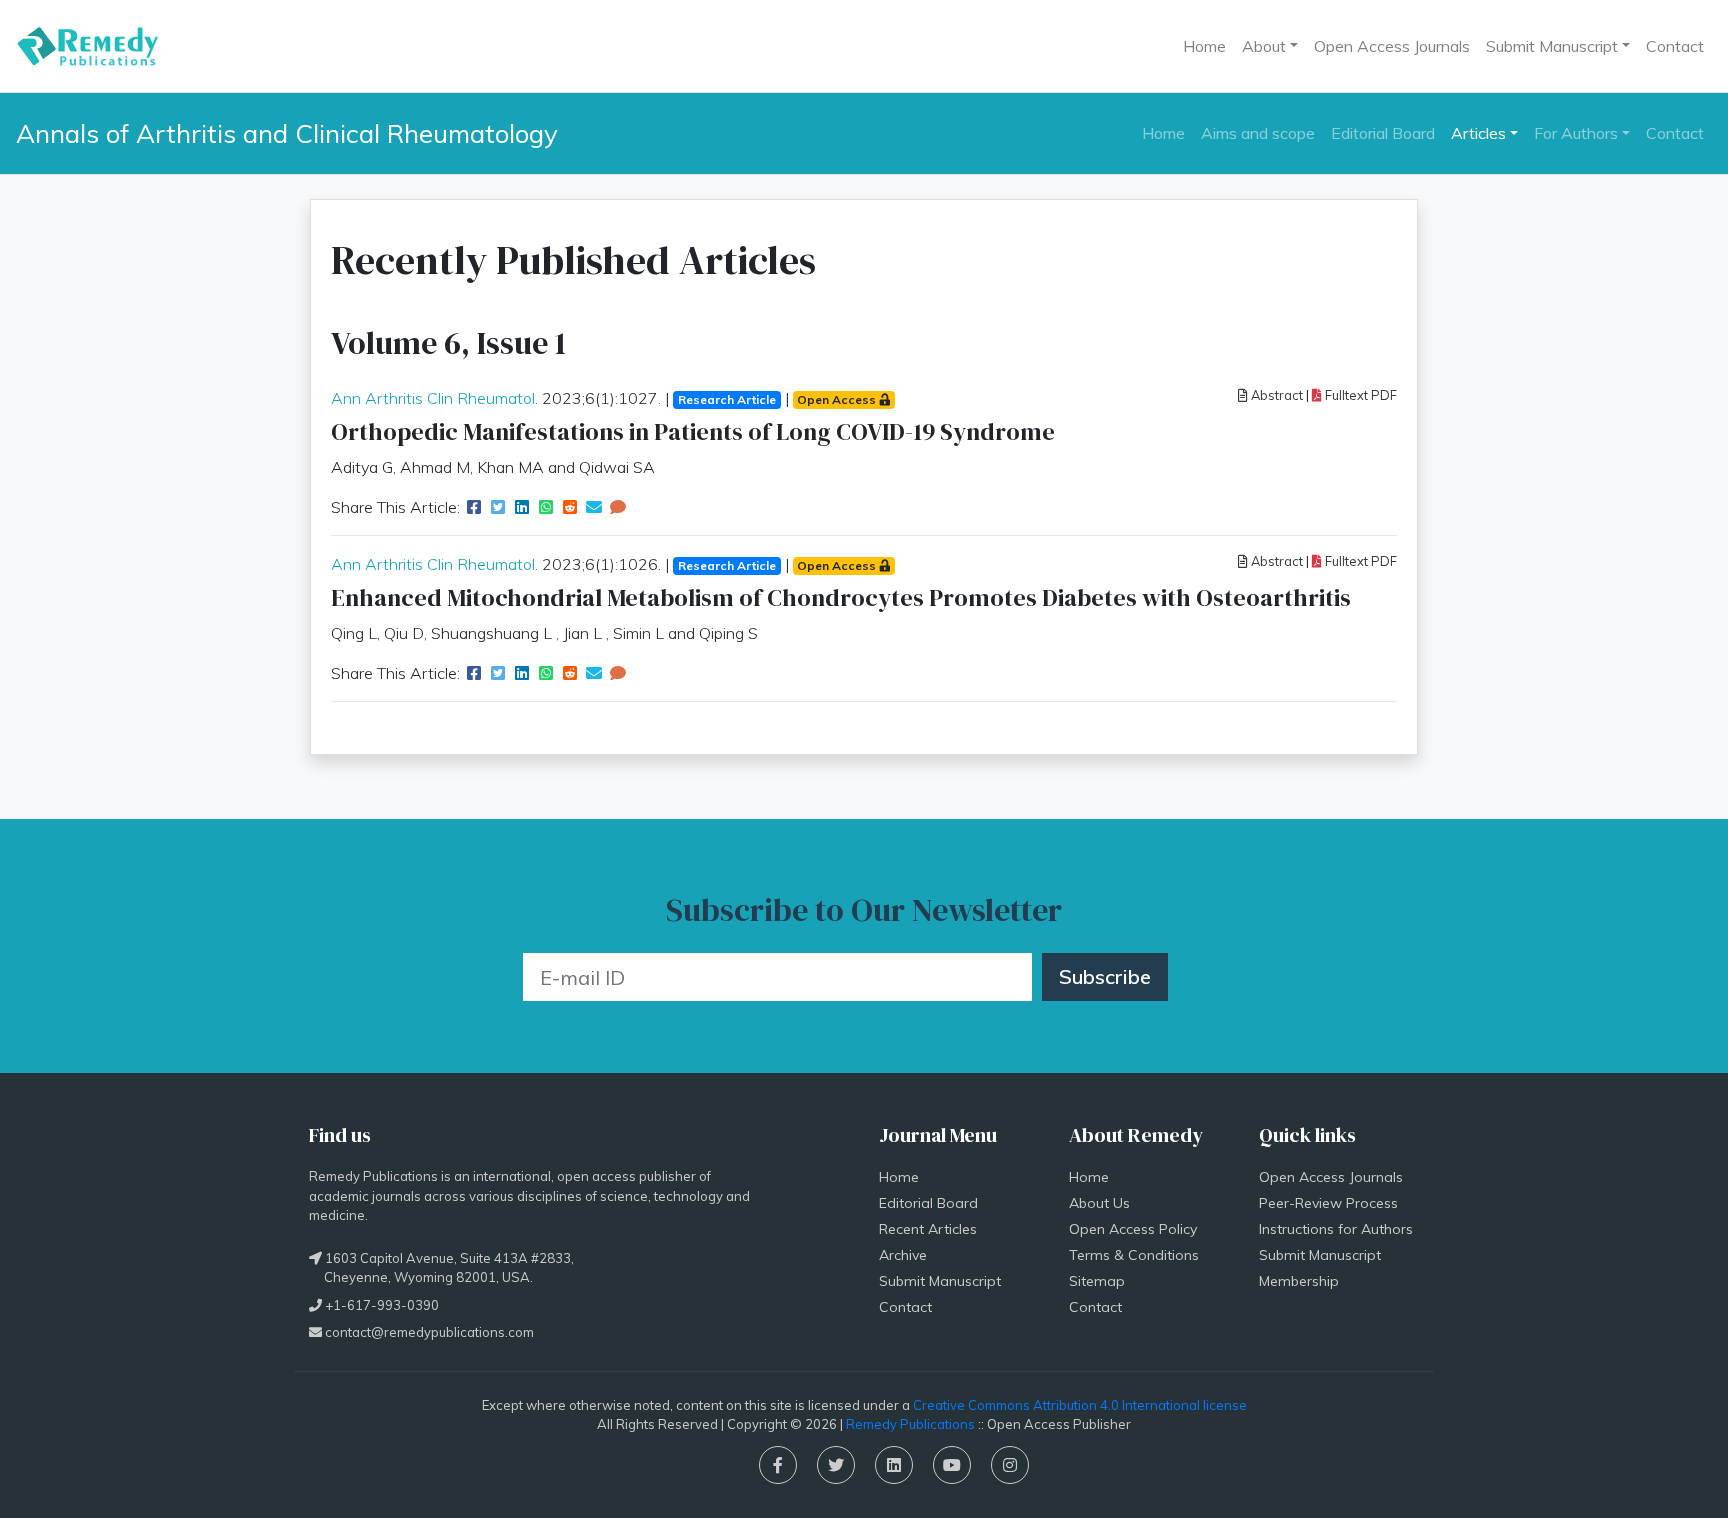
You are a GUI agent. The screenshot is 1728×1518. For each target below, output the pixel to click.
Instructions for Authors (1336, 1229)
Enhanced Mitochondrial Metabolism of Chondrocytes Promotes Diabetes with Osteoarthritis (841, 597)
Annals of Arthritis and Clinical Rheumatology (287, 133)
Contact (1675, 46)
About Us (1099, 1203)
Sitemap (1097, 1281)
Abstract (1275, 395)
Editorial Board (1383, 133)
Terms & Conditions (1134, 1255)
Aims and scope (1258, 133)
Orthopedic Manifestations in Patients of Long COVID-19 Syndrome (693, 431)
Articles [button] (1478, 133)
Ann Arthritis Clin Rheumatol (433, 398)
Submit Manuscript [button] (1552, 46)
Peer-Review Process (1328, 1203)
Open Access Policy (1133, 1229)
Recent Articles (928, 1229)
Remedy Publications (910, 1424)
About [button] (1264, 46)
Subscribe (1105, 976)
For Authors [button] (1576, 133)
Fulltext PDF (1359, 395)
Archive (903, 1255)
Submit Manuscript (940, 1281)
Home (1204, 46)
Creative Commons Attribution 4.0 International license (1080, 1405)
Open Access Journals (1392, 46)
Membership (1299, 1281)
